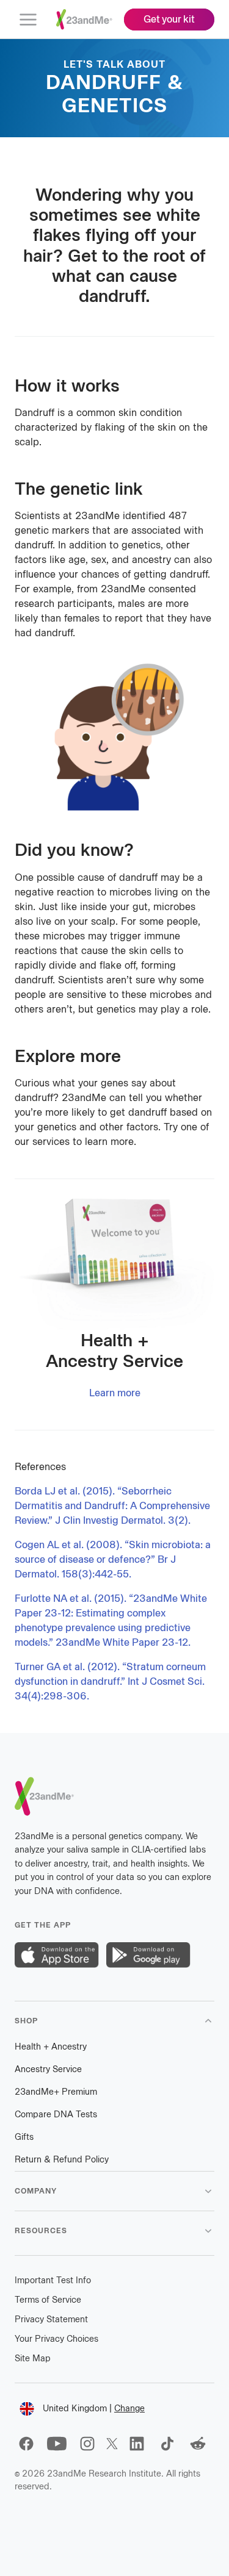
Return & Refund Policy (62, 2160)
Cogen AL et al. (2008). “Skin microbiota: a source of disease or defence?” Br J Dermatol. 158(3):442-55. (113, 1559)
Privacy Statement (51, 2319)
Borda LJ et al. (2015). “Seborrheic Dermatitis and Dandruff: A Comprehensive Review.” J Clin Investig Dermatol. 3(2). (112, 1506)
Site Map (33, 2359)
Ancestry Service (48, 2069)
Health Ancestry (51, 2047)
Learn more (115, 1393)
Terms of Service (48, 2300)
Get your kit (169, 19)
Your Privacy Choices (56, 2339)
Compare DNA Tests (56, 2115)
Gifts (24, 2137)
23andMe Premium (56, 2092)
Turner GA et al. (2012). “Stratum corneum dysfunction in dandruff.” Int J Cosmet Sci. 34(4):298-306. (110, 1681)
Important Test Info (53, 2280)
